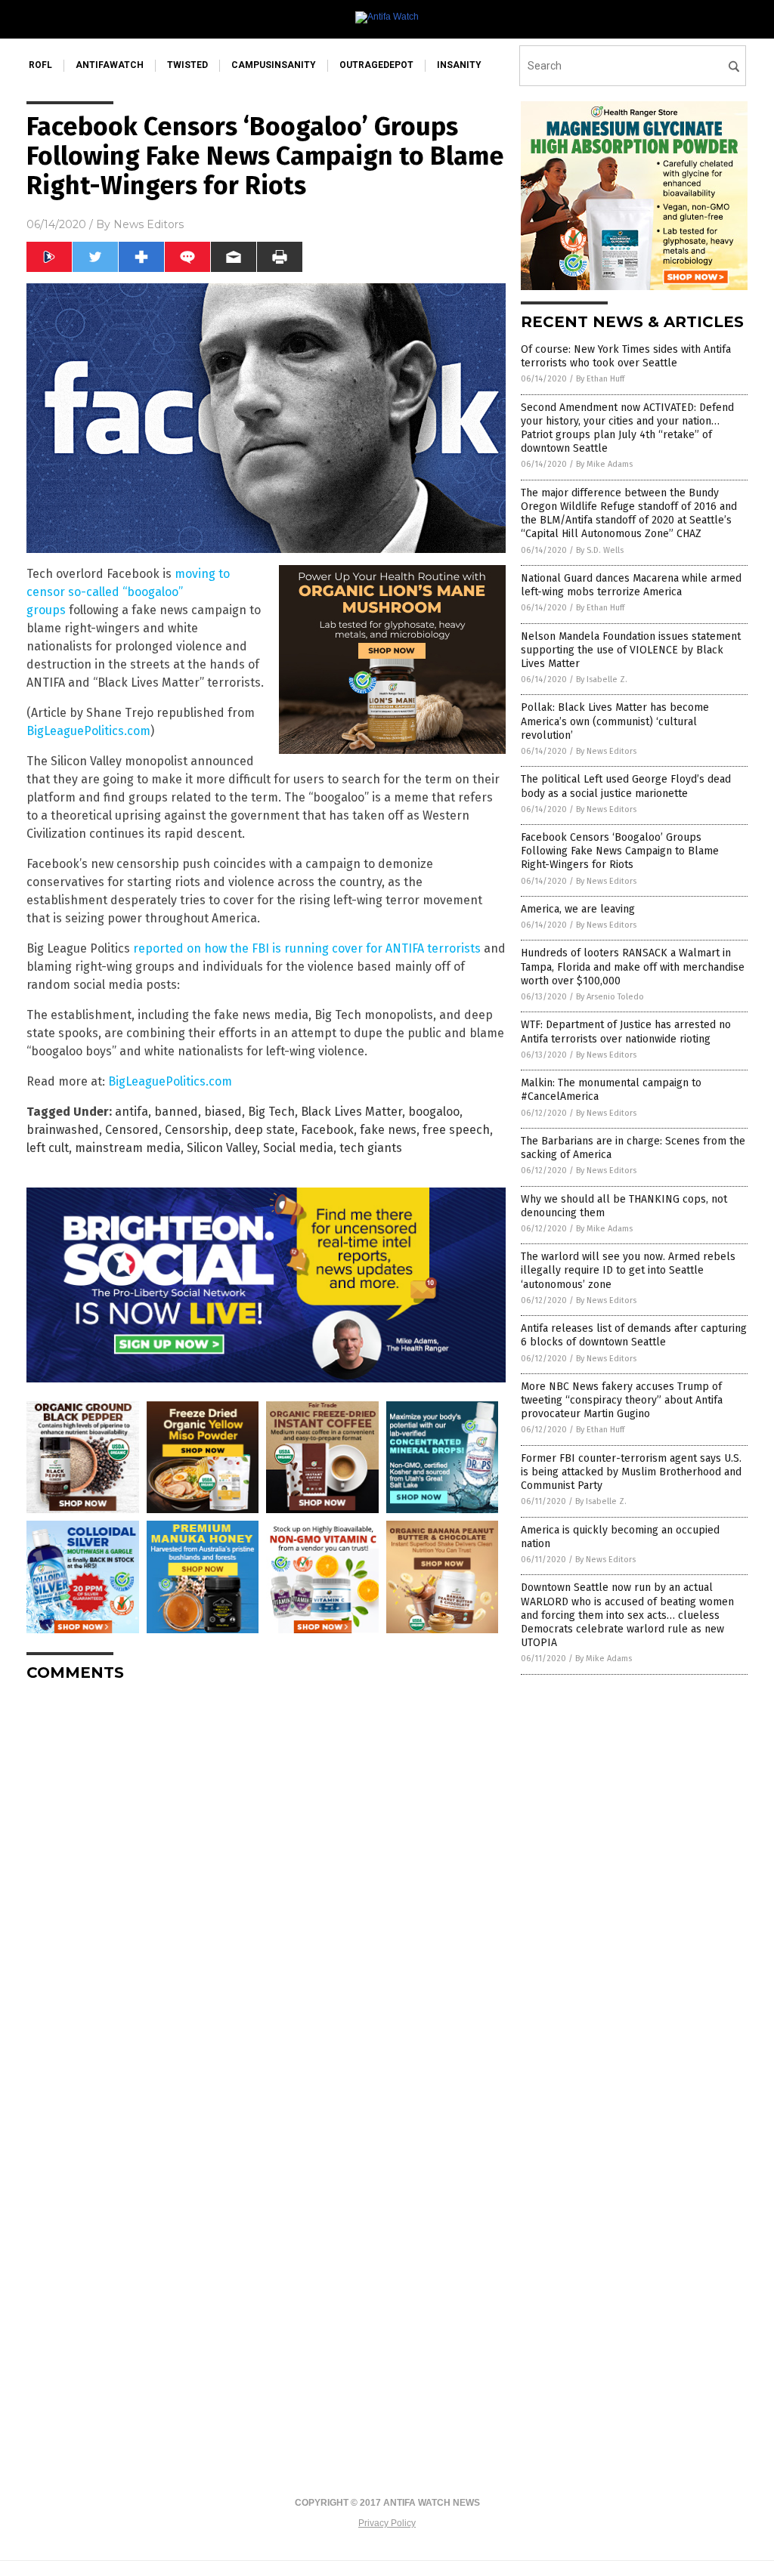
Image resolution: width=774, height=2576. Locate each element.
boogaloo (434, 1112)
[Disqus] (266, 1883)
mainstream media (128, 1148)
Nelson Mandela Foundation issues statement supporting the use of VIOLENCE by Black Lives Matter (631, 650)
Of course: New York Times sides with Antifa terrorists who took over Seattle (626, 356)
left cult (48, 1148)
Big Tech (271, 1112)
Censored (132, 1130)
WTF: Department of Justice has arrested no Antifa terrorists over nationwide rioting (626, 1032)
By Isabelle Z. (602, 680)
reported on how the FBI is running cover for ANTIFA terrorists (307, 948)
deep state (265, 1130)
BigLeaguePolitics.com (88, 731)
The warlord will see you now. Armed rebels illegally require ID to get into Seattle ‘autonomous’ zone (628, 1270)
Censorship (197, 1130)
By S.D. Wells (600, 550)
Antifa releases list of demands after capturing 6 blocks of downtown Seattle (634, 1335)
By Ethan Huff (600, 379)
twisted (187, 65)
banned (176, 1112)
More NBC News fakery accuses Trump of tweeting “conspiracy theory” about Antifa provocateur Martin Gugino (622, 1400)
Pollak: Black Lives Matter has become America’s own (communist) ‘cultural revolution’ (615, 721)
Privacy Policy (387, 2523)
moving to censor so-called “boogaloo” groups (128, 592)
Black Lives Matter (351, 1112)
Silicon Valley (222, 1148)
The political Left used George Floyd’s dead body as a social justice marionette (626, 786)
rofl (40, 65)
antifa (132, 1112)
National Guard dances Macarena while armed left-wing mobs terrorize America (631, 585)
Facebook (327, 1130)
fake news (388, 1130)
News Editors (149, 224)
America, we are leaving (578, 909)
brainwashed (63, 1130)
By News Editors (606, 751)
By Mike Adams (604, 464)
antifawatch (110, 65)
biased (223, 1112)
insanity (459, 65)
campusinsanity (274, 65)
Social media (298, 1148)
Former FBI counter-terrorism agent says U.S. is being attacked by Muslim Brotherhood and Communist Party (631, 1472)
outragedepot (376, 65)
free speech (456, 1130)
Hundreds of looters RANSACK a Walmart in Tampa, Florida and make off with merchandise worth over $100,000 (633, 967)
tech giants (371, 1148)
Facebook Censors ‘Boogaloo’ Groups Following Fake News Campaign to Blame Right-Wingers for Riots (620, 851)
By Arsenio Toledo (610, 997)
